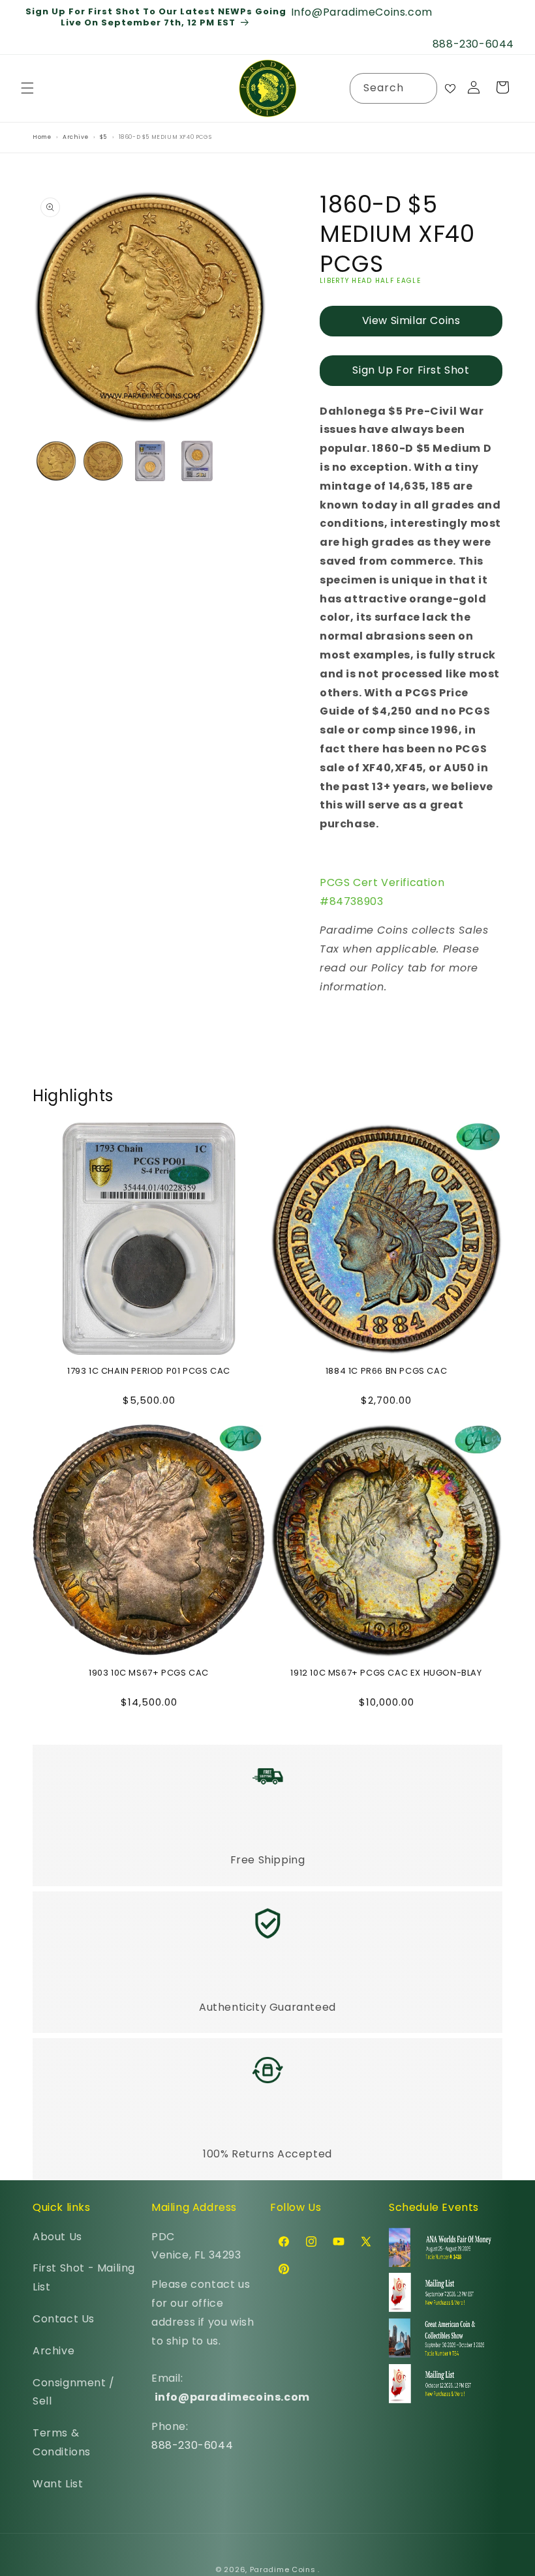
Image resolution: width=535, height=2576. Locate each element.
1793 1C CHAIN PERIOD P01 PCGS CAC (149, 1371)
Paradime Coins (283, 2569)
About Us (57, 2237)
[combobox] (393, 88)
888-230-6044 (192, 2445)
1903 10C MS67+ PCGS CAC (149, 1673)
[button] (27, 88)
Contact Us (64, 2319)
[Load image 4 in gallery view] (197, 461)
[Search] (422, 88)
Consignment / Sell (74, 2392)
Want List (58, 2484)
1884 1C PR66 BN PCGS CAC (386, 1371)
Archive (53, 2351)
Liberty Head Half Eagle (370, 281)
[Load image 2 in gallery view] (103, 461)
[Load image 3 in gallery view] (150, 461)
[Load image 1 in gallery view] (56, 461)
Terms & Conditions (62, 2442)
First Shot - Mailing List (84, 2277)
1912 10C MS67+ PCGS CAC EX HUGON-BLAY (386, 1673)
